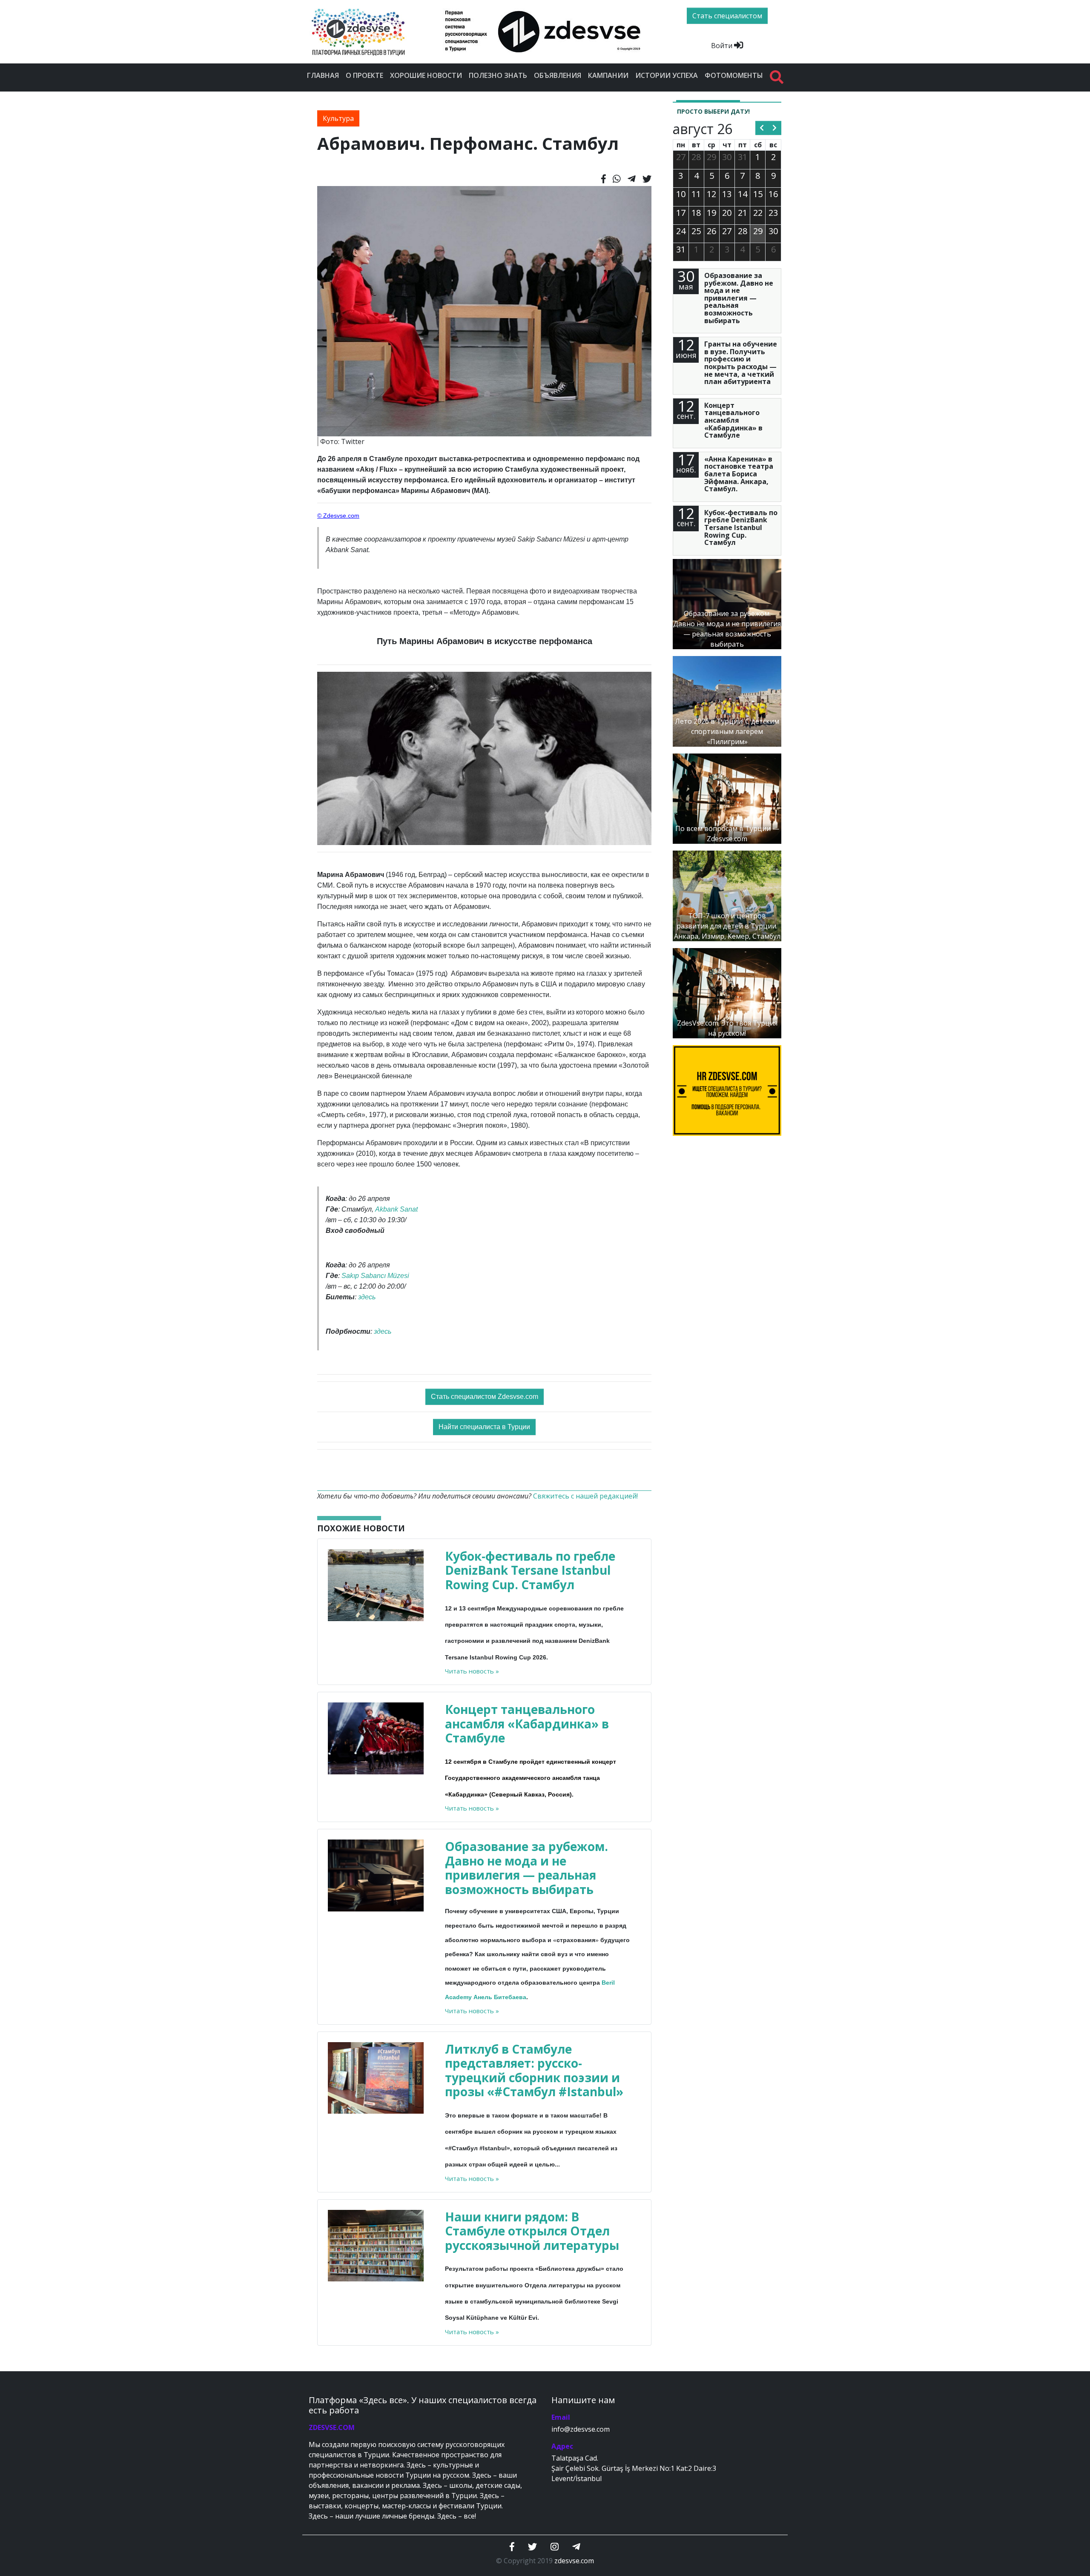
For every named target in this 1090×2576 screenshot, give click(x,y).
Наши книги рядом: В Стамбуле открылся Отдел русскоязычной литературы (532, 2231)
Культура (338, 118)
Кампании (608, 75)
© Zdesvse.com (338, 516)
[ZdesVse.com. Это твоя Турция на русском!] (727, 992)
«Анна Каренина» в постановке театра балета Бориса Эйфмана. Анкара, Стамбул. (739, 474)
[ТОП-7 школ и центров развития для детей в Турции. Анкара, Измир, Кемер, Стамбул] (727, 895)
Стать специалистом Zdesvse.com (485, 1397)
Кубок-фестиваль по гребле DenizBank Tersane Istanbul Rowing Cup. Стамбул (530, 1570)
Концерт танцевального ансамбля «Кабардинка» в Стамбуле (527, 1724)
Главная (323, 75)
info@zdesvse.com (581, 2429)
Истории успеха (667, 75)
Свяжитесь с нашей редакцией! (585, 1496)
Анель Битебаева (500, 1997)
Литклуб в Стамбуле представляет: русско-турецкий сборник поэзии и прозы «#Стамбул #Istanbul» (534, 2070)
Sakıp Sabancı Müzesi (375, 1276)
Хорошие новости (426, 75)
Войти (723, 46)
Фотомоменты (734, 75)
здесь (367, 1297)
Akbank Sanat (396, 1209)
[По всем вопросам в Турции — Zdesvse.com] (727, 798)
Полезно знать (498, 75)
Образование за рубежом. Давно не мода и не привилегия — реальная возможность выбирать (526, 1868)
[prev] (762, 128)
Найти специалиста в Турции (484, 1427)
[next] (775, 128)
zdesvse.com (574, 2561)
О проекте (364, 75)
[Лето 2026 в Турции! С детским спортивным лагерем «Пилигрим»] (727, 701)
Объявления (558, 75)
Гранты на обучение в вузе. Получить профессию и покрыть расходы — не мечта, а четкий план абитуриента (741, 363)
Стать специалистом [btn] (727, 16)
